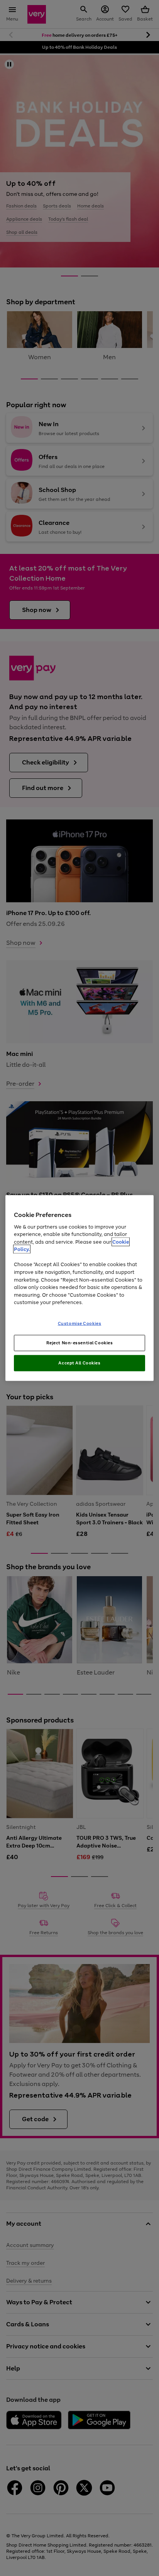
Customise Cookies (80, 1323)
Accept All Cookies (79, 1363)
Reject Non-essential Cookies (80, 1343)
